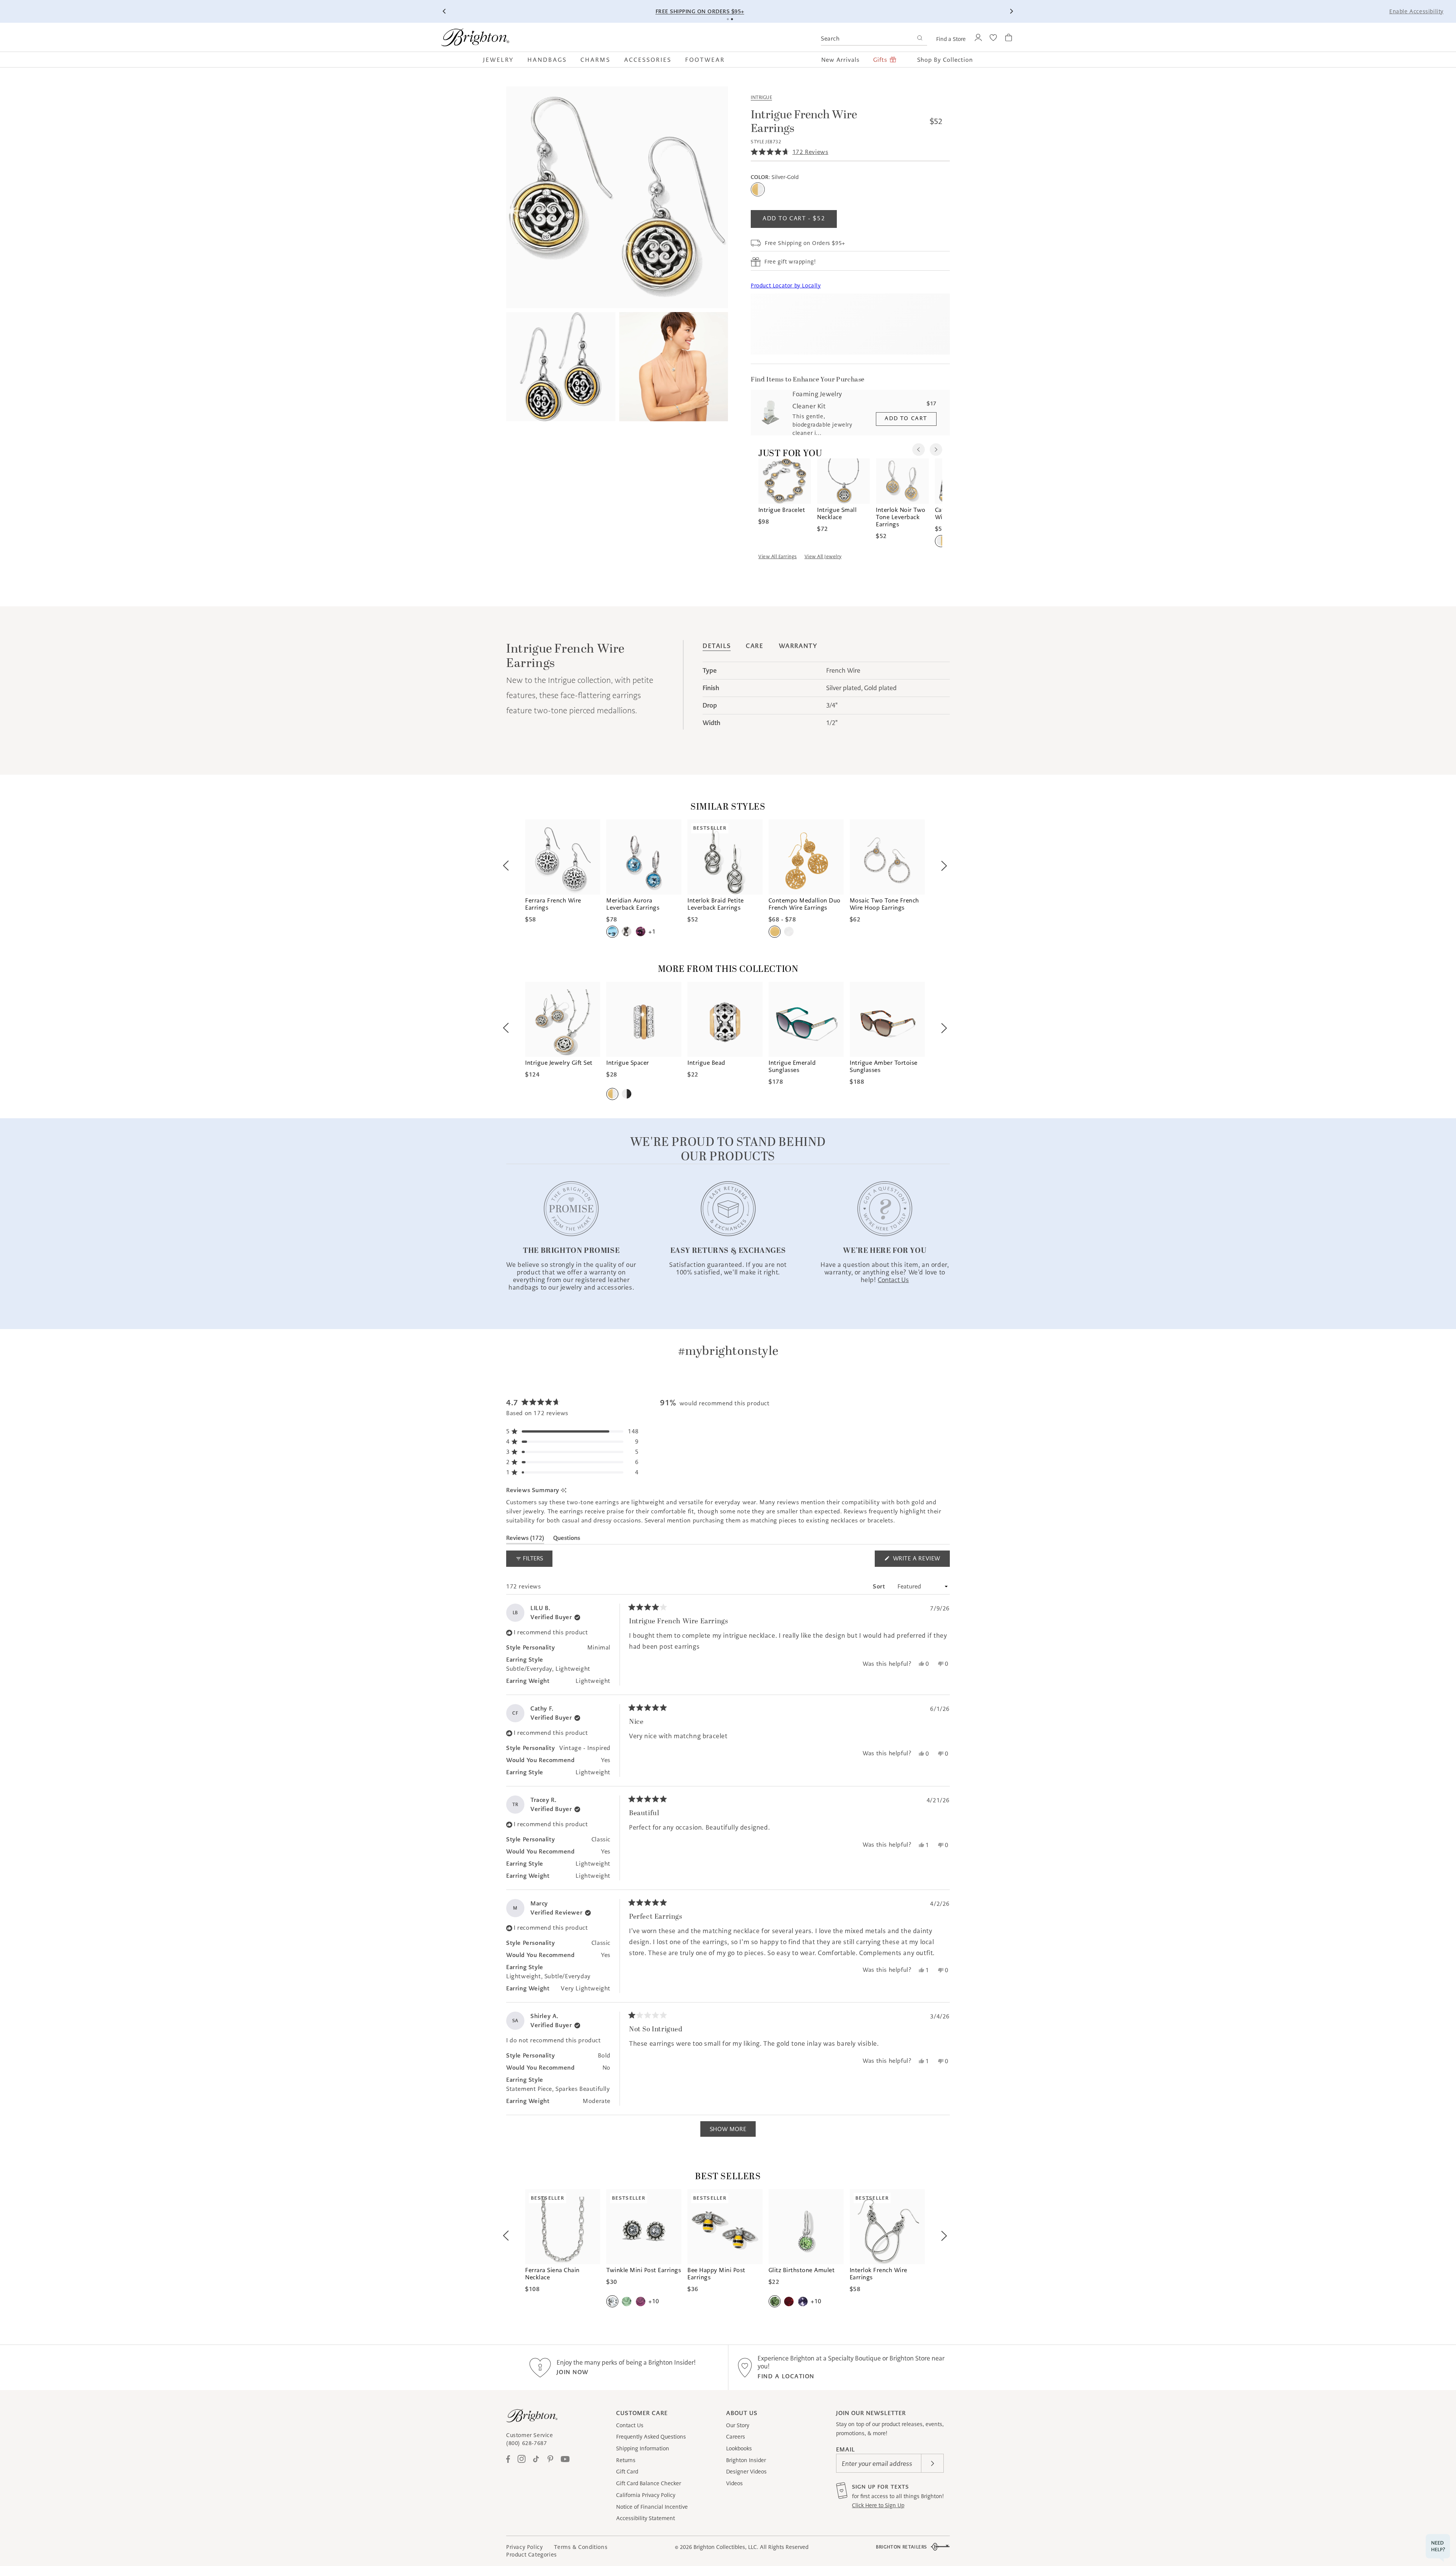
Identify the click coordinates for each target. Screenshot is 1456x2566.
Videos (734, 2483)
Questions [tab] (567, 1539)
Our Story (738, 2425)
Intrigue (761, 97)
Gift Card (627, 2472)
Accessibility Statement (646, 2518)
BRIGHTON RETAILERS (901, 2547)
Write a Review (920, 1561)
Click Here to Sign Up (878, 2505)
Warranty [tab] (798, 646)
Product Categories (532, 2555)
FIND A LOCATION (786, 2376)
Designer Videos (746, 2472)
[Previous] (445, 11)
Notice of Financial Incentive (652, 2507)
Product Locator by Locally (786, 286)
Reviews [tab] (525, 1539)
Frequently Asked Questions (651, 2437)
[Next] (1011, 11)
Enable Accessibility (1416, 11)
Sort (880, 1586)
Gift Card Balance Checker (649, 2483)
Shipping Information (643, 2448)
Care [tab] (755, 646)
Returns (626, 2460)
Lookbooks (739, 2448)
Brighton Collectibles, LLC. (726, 2547)
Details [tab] (717, 646)
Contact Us (630, 2425)
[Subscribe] (932, 2463)
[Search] (920, 39)
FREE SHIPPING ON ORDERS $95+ (878, 11)
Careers (736, 2437)
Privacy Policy (524, 2547)
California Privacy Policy (646, 2495)
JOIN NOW (573, 2372)
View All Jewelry (823, 556)
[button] (502, 60)
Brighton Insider (746, 2460)
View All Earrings (778, 556)
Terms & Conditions (581, 2547)
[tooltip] (564, 1490)
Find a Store (951, 39)
